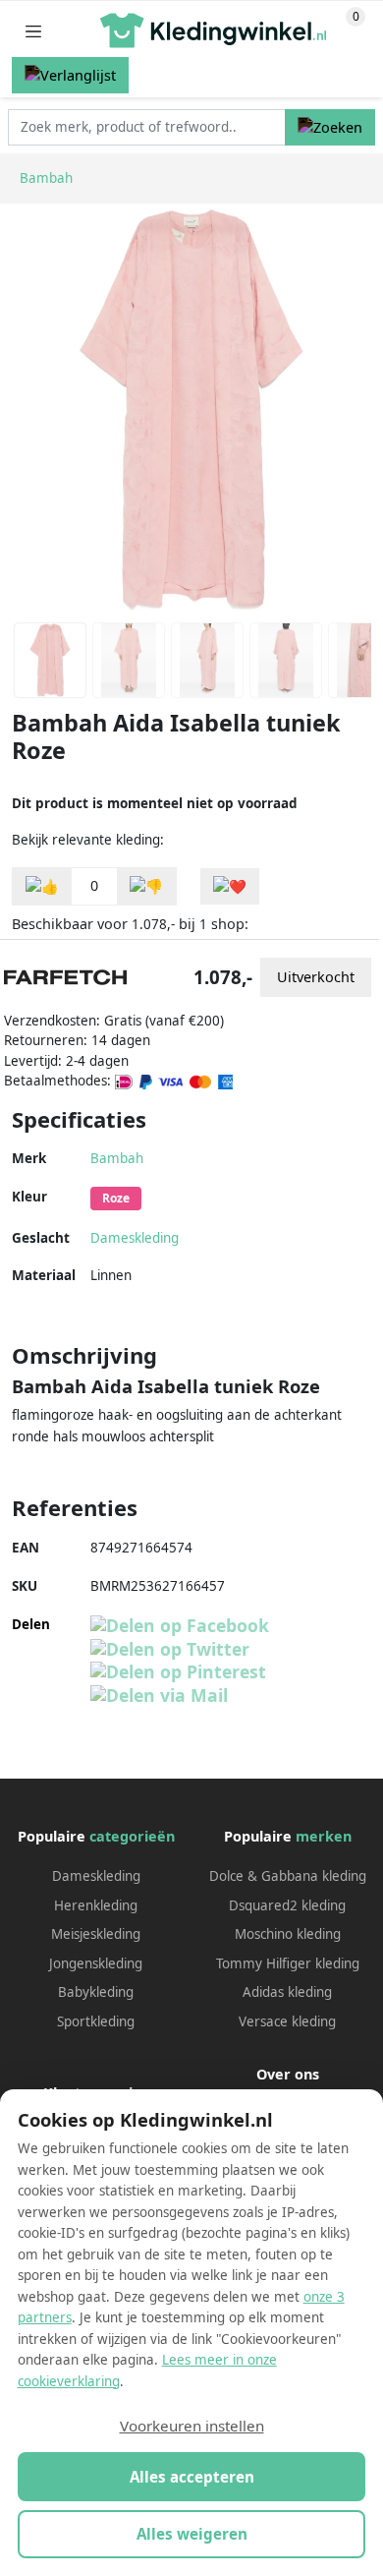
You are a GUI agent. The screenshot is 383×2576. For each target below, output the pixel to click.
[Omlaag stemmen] (146, 886)
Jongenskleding (96, 1963)
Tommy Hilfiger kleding (288, 1963)
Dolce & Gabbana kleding (288, 1876)
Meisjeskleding (96, 1934)
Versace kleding (287, 2021)
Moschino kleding (288, 1934)
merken (324, 1836)
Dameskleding (135, 1238)
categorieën (132, 1836)
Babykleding (96, 1992)
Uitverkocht (316, 977)
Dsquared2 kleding (287, 1905)
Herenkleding (96, 1905)
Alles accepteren (192, 2477)
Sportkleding (96, 2021)
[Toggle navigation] (33, 31)
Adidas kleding (287, 1992)
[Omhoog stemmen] (42, 886)
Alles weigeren (192, 2534)
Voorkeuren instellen (192, 2426)
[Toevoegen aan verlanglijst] (230, 886)
